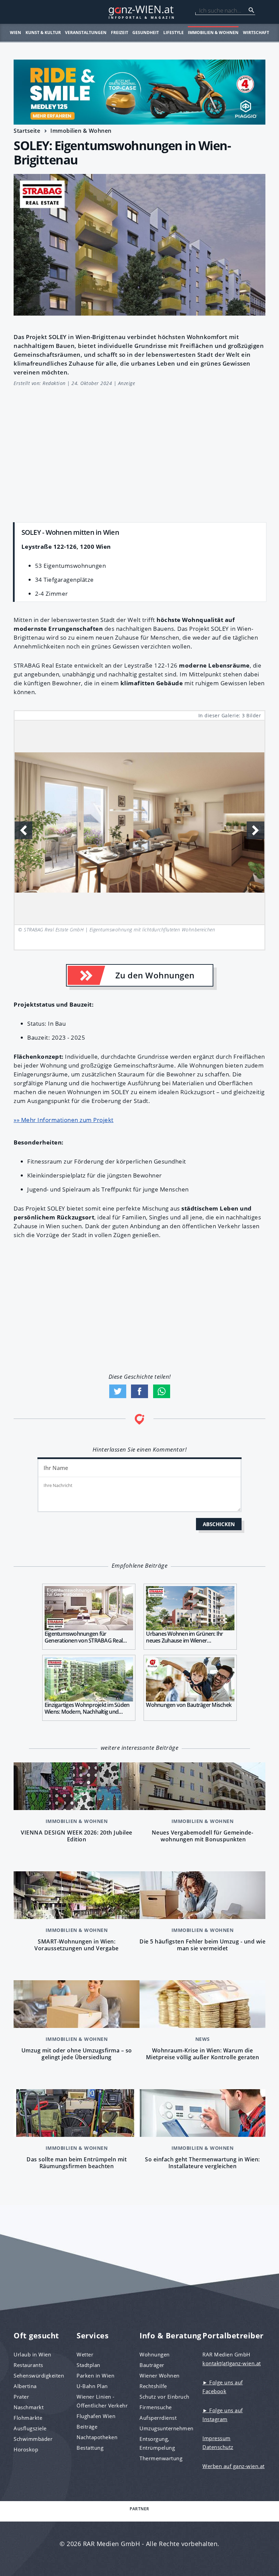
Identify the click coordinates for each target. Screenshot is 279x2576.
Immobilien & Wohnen (213, 33)
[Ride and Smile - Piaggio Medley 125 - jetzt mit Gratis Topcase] (139, 92)
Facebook (139, 1391)
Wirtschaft (256, 33)
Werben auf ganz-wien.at (234, 2466)
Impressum (217, 2438)
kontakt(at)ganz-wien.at (232, 2363)
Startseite (27, 131)
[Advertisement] (139, 451)
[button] (256, 830)
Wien (15, 33)
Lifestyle (174, 33)
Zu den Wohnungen (155, 975)
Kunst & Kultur (43, 33)
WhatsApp (162, 1391)
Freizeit (120, 33)
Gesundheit (146, 33)
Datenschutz (218, 2447)
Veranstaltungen (86, 33)
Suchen (251, 10)
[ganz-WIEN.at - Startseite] (139, 12)
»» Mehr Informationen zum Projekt (64, 1120)
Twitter (118, 1391)
